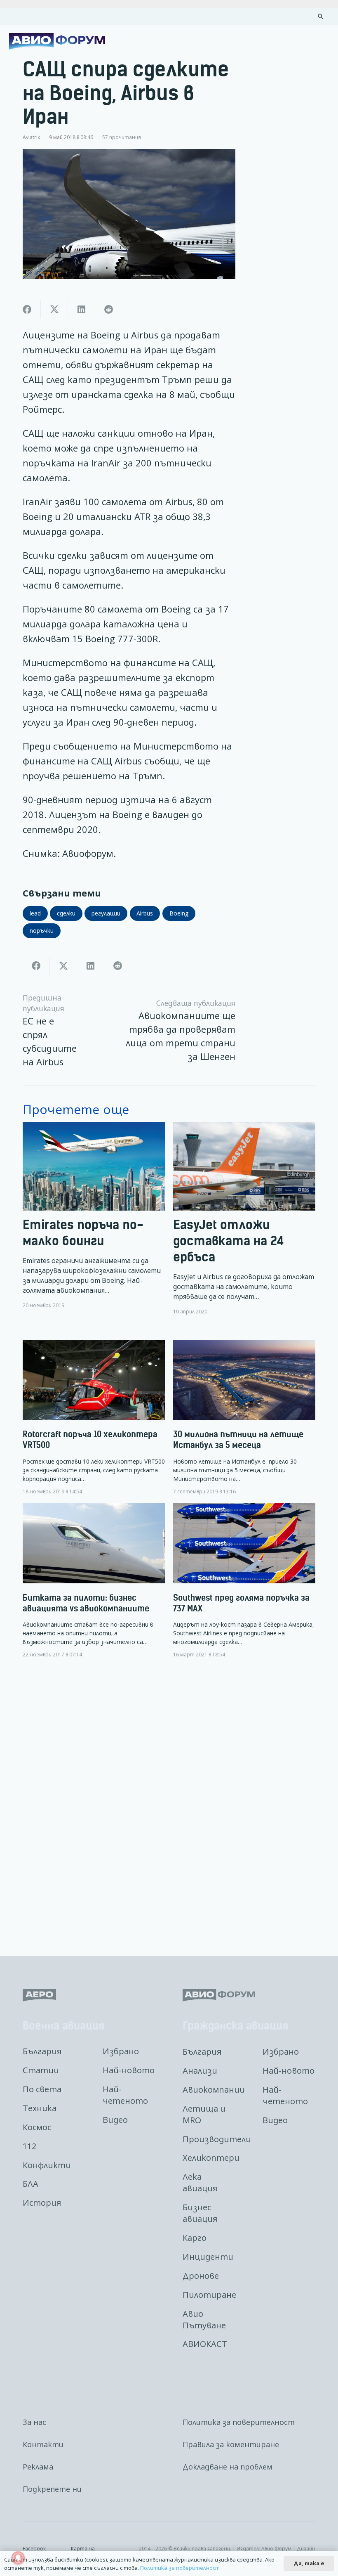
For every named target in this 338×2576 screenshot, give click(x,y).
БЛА (31, 2184)
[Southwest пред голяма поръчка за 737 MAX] (244, 1581)
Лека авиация (200, 2182)
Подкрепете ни (52, 2489)
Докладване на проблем (228, 2467)
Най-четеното (125, 2095)
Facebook (34, 2548)
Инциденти (208, 2257)
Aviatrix (31, 137)
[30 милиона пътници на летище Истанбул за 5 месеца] (244, 1417)
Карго (195, 2238)
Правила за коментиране (231, 2444)
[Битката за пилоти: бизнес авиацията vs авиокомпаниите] (94, 1581)
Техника (40, 2108)
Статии (41, 2070)
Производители (217, 2139)
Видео (115, 2120)
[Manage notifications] (18, 2558)
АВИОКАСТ (205, 2344)
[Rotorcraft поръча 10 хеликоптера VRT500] (94, 1417)
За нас (34, 2422)
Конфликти (47, 2165)
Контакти (43, 2444)
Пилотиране (209, 2295)
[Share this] (27, 310)
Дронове (201, 2276)
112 (29, 2146)
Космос (37, 2127)
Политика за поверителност (239, 2422)
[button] (321, 17)
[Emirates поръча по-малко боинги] (94, 1218)
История (42, 2203)
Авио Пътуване (204, 2319)
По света (42, 2089)
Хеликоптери (211, 2158)
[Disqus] (169, 1801)
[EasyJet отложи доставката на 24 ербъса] (244, 1218)
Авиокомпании (214, 2090)
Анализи (200, 2071)
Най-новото (129, 2070)
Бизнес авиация (200, 2213)
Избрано (121, 2051)
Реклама (38, 2467)
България (42, 2051)
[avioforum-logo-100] (57, 41)
